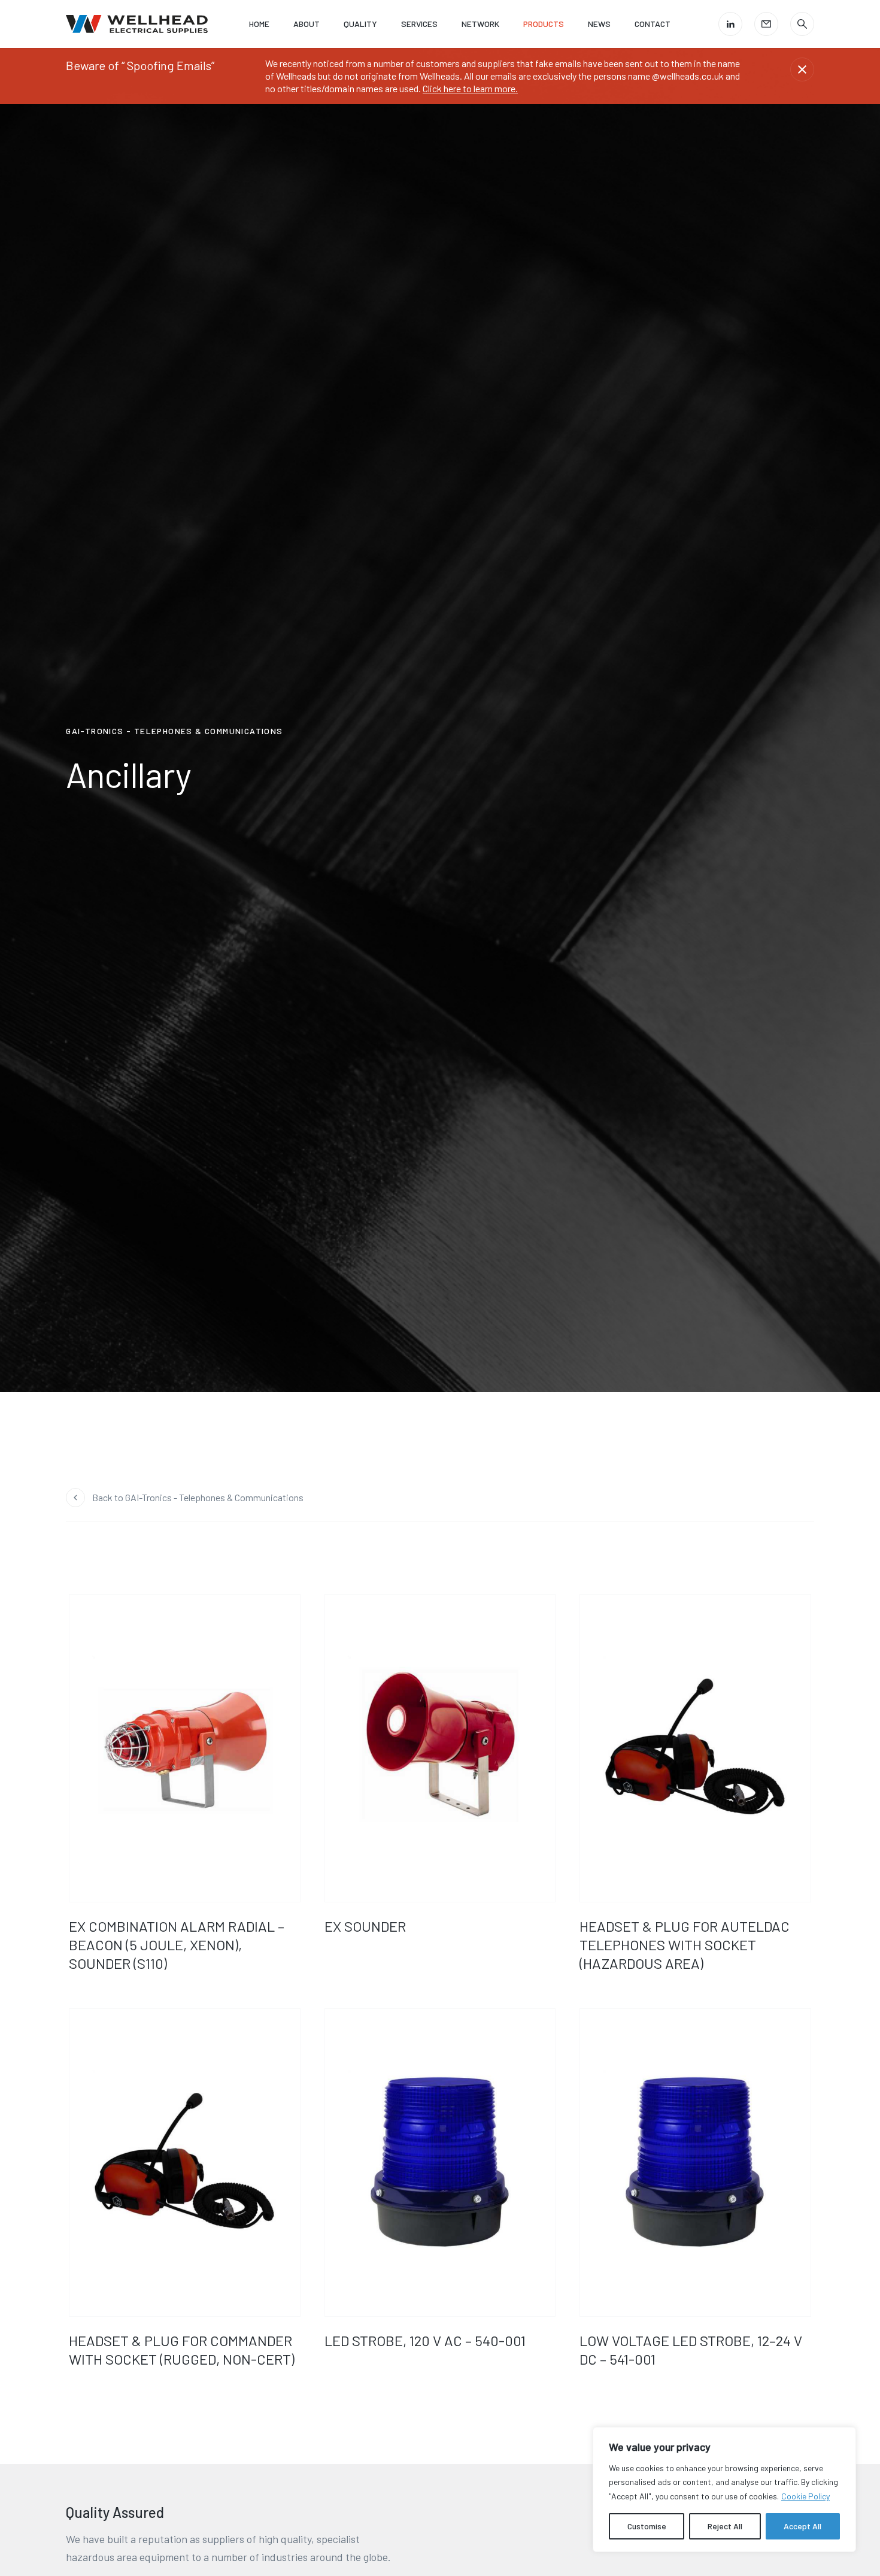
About (307, 24)
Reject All (725, 2526)
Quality (360, 24)
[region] (724, 2489)
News (599, 24)
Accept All (802, 2526)
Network (480, 24)
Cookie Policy (805, 2496)
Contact (653, 24)
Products (544, 24)
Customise (647, 2526)
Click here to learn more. (470, 88)
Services (419, 24)
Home (259, 24)
